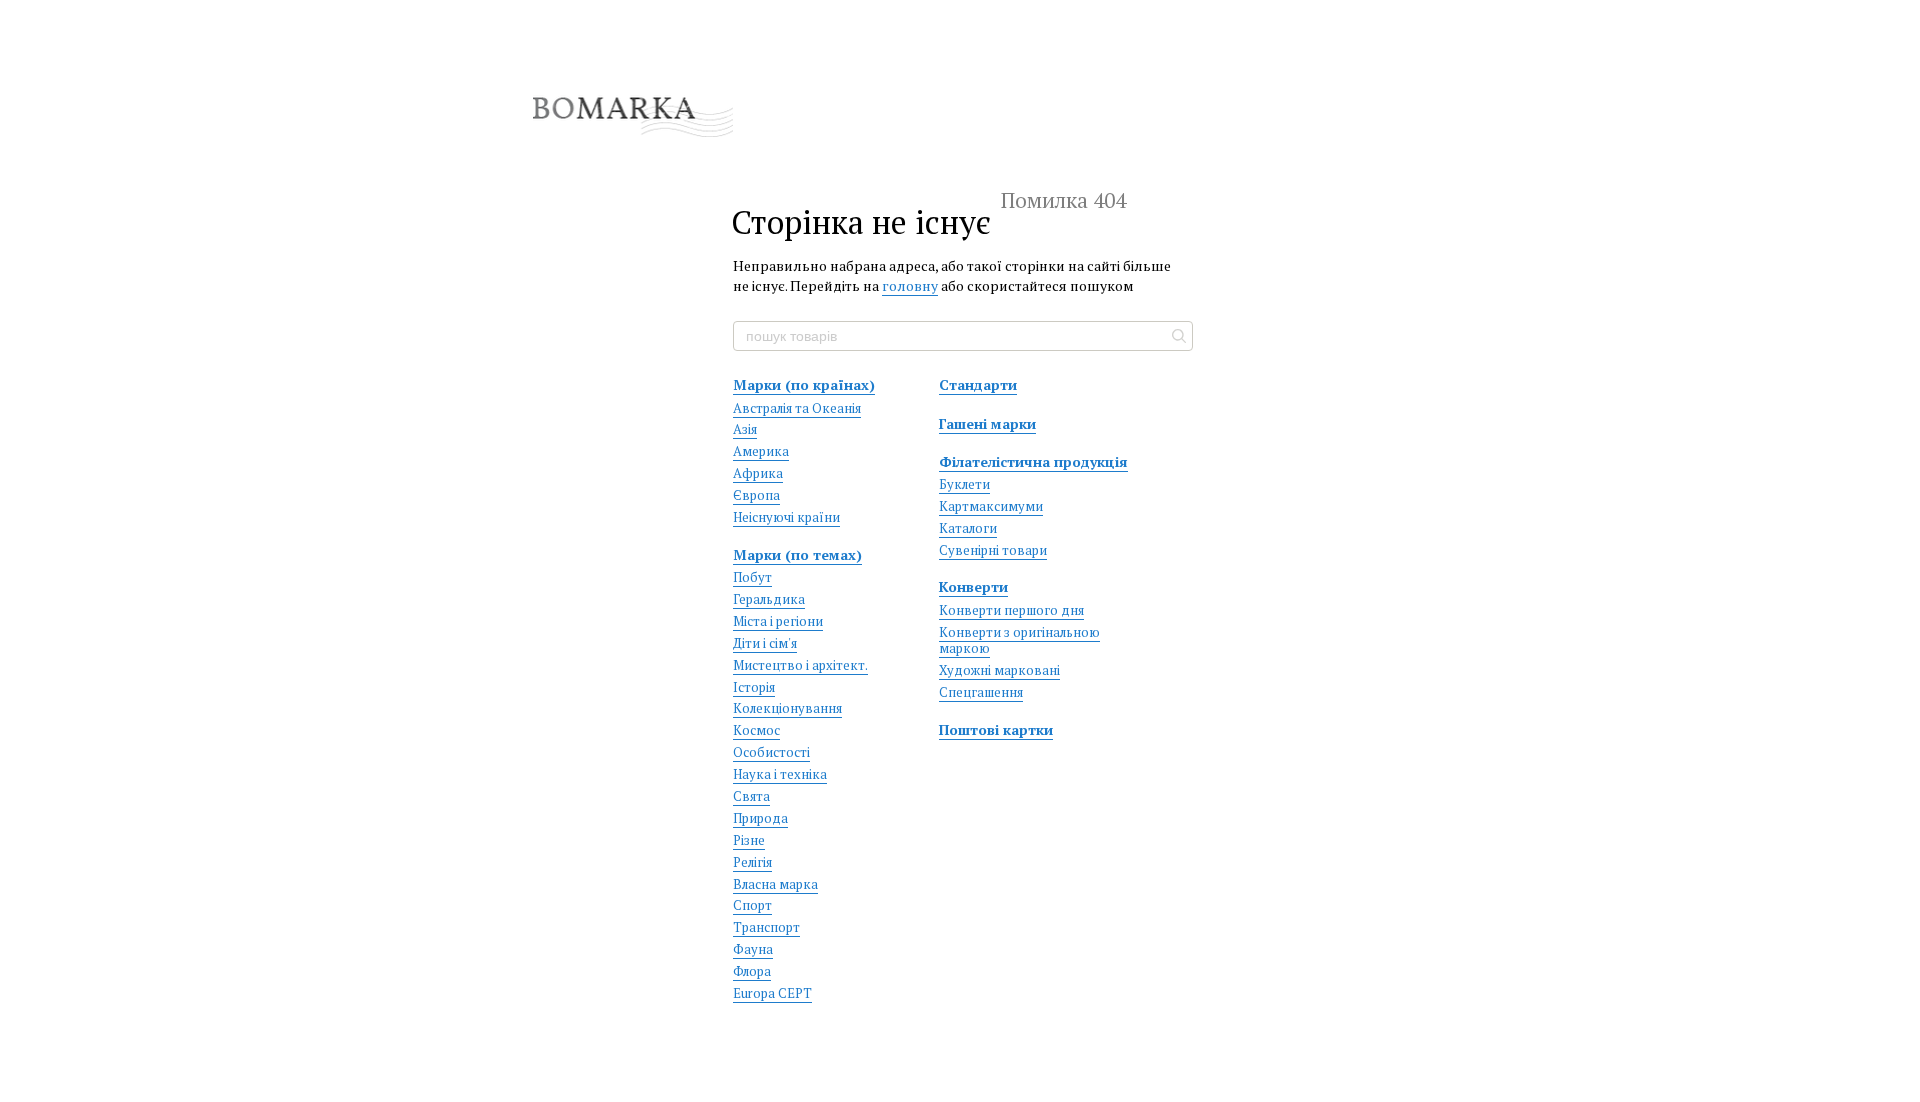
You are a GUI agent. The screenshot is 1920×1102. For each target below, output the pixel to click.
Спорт (752, 905)
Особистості (771, 752)
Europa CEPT (772, 993)
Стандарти (978, 384)
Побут (752, 577)
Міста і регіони (778, 621)
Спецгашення (981, 692)
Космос (756, 730)
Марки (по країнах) (804, 384)
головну (910, 285)
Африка (758, 473)
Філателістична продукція (1033, 461)
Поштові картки (996, 729)
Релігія (752, 862)
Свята (751, 796)
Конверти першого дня (1011, 610)
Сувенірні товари (993, 550)
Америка (761, 451)
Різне (749, 840)
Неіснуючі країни (786, 517)
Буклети (964, 484)
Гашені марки (987, 423)
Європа (756, 495)
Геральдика (769, 599)
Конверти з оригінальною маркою (1019, 640)
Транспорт (766, 927)
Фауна (753, 949)
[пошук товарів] (1177, 336)
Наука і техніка (780, 774)
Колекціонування (787, 708)
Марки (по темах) (797, 554)
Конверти (973, 586)
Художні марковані (999, 670)
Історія (754, 687)
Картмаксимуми (991, 506)
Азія (745, 429)
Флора (752, 971)
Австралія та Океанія (797, 408)
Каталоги (968, 528)
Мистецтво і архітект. (800, 665)
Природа (760, 818)
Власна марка (775, 884)
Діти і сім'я (765, 643)
